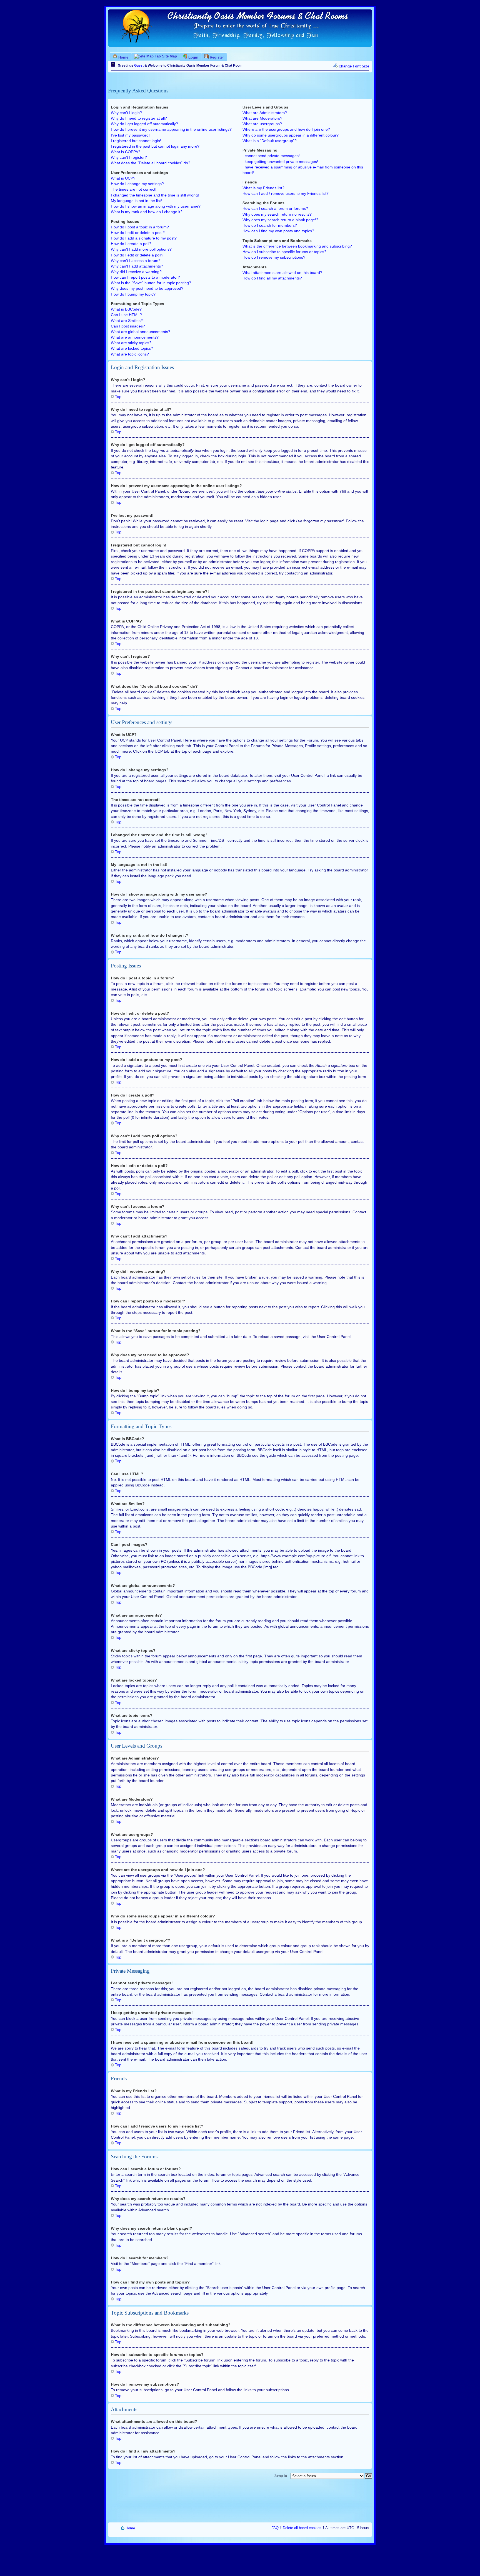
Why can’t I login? (126, 113)
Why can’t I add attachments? (137, 266)
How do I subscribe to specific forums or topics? (284, 252)
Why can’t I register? (129, 157)
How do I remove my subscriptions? (274, 257)
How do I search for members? (270, 225)
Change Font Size (354, 66)
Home (130, 2528)
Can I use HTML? (126, 315)
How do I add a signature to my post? (144, 238)
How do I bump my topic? (133, 294)
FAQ (275, 2528)
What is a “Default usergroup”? (270, 141)
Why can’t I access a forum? (136, 261)
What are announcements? (135, 337)
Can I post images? (128, 326)
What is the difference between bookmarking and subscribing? (297, 246)
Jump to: (281, 2476)
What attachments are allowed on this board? (282, 273)
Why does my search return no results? (277, 214)
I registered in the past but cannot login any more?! (156, 146)
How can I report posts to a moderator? (145, 277)
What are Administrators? (265, 113)
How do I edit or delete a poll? (137, 255)
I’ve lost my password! (130, 135)
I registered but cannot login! (136, 141)
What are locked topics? (132, 348)
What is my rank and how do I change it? (147, 212)
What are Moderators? (262, 118)
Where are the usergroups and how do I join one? (286, 129)
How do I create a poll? (131, 244)
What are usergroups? (262, 124)
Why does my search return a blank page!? (280, 220)
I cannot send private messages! (271, 156)
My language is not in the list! (136, 201)
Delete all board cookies (302, 2528)
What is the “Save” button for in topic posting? (151, 283)
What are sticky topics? (131, 343)
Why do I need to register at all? (139, 118)
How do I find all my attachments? (272, 278)
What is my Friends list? (263, 188)
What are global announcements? (141, 332)
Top (118, 397)
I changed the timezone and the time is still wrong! (155, 195)
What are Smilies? (127, 321)
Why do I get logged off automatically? (144, 124)
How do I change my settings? (137, 184)
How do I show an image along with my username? (156, 206)
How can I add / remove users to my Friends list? (286, 193)
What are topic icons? (130, 354)
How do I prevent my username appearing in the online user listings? (171, 129)
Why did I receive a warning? (136, 272)
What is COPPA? (126, 152)
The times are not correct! (134, 189)
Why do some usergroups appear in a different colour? (291, 135)
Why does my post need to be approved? (147, 288)
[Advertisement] (240, 2499)
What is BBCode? (126, 309)
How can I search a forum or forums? (275, 208)
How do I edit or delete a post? (138, 233)
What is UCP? (123, 178)
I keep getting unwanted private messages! (280, 162)
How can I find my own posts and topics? (278, 231)
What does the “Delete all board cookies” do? (151, 163)
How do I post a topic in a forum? (140, 227)
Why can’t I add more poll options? (141, 249)
